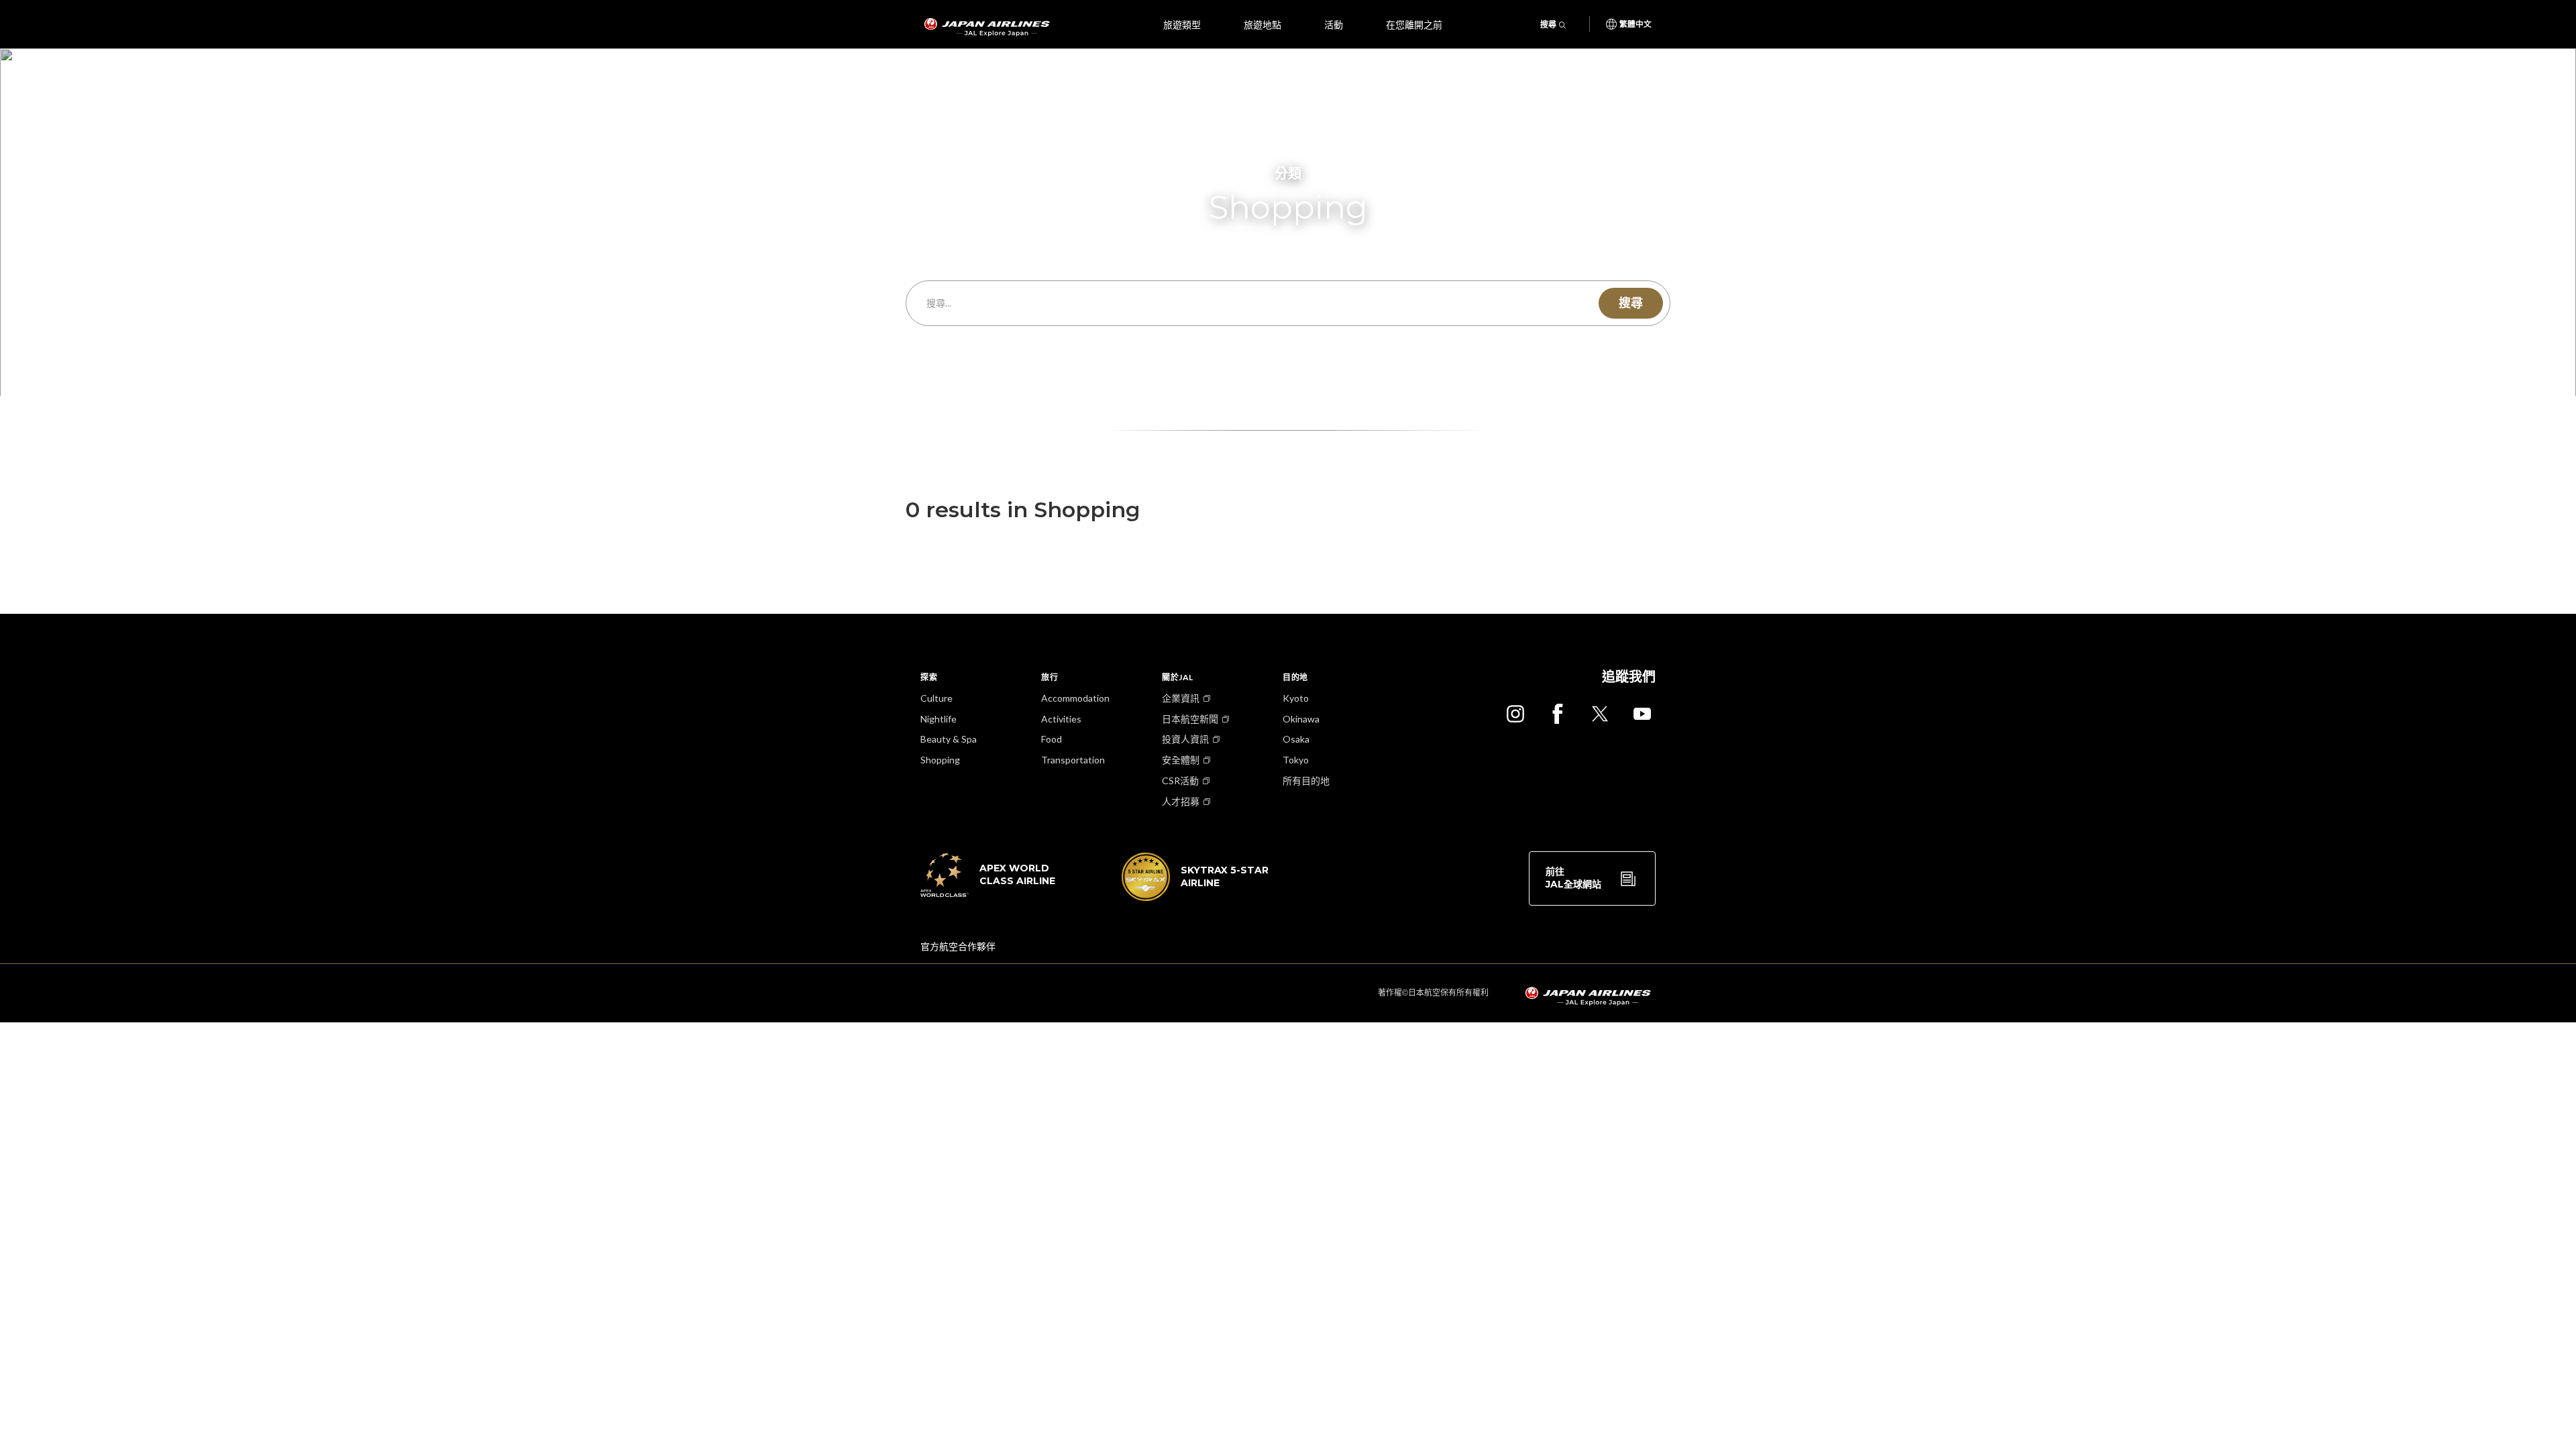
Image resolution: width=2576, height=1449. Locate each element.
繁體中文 (1635, 24)
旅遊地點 (1263, 24)
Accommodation (1075, 698)
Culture (936, 698)
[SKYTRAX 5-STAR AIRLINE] (1195, 897)
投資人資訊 (1185, 739)
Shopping (940, 760)
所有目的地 (1306, 781)
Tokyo (1296, 760)
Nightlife (938, 719)
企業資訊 (1181, 698)
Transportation (1073, 760)
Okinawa (1301, 719)
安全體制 (1181, 760)
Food (1052, 739)
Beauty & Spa (949, 739)
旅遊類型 (1182, 24)
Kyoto (1296, 698)
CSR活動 (1180, 781)
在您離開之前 (1414, 24)
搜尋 (1548, 24)
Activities (1061, 719)
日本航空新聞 (1190, 719)
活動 (1334, 24)
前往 (1573, 878)
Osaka (1296, 739)
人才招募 (1181, 801)
